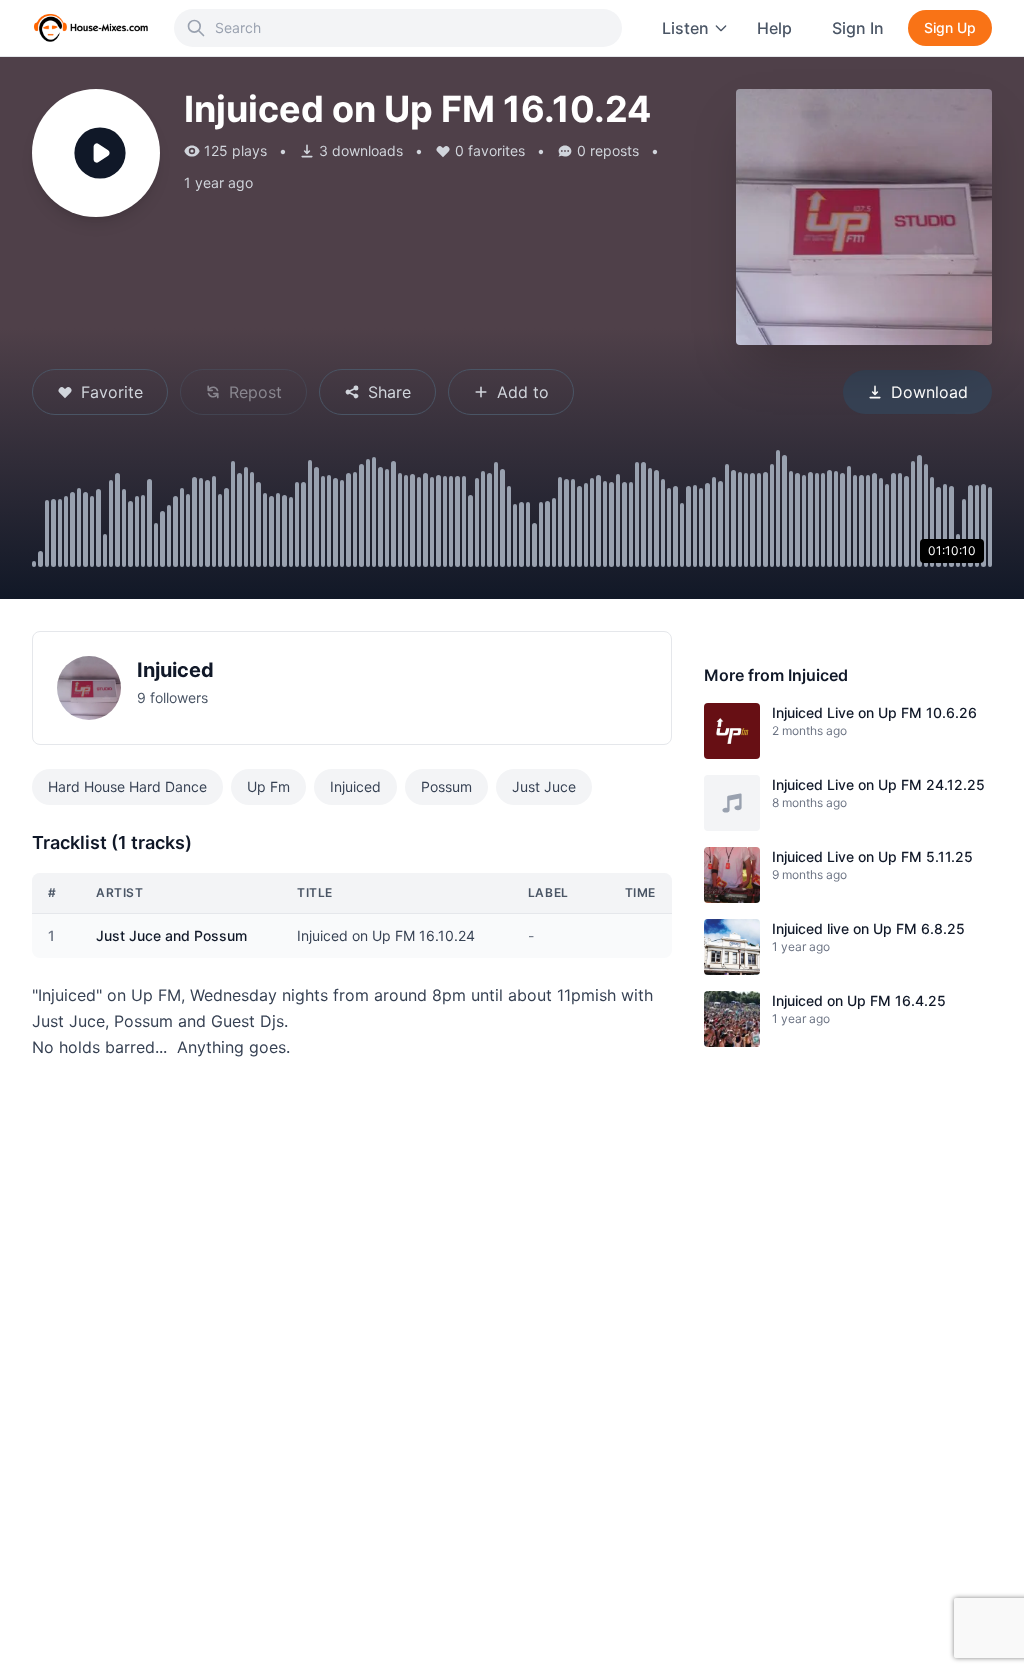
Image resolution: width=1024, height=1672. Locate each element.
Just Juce (544, 786)
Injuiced (175, 670)
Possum (446, 786)
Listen (685, 28)
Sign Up (950, 27)
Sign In (858, 28)
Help (774, 28)
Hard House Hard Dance (127, 786)
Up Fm (268, 786)
